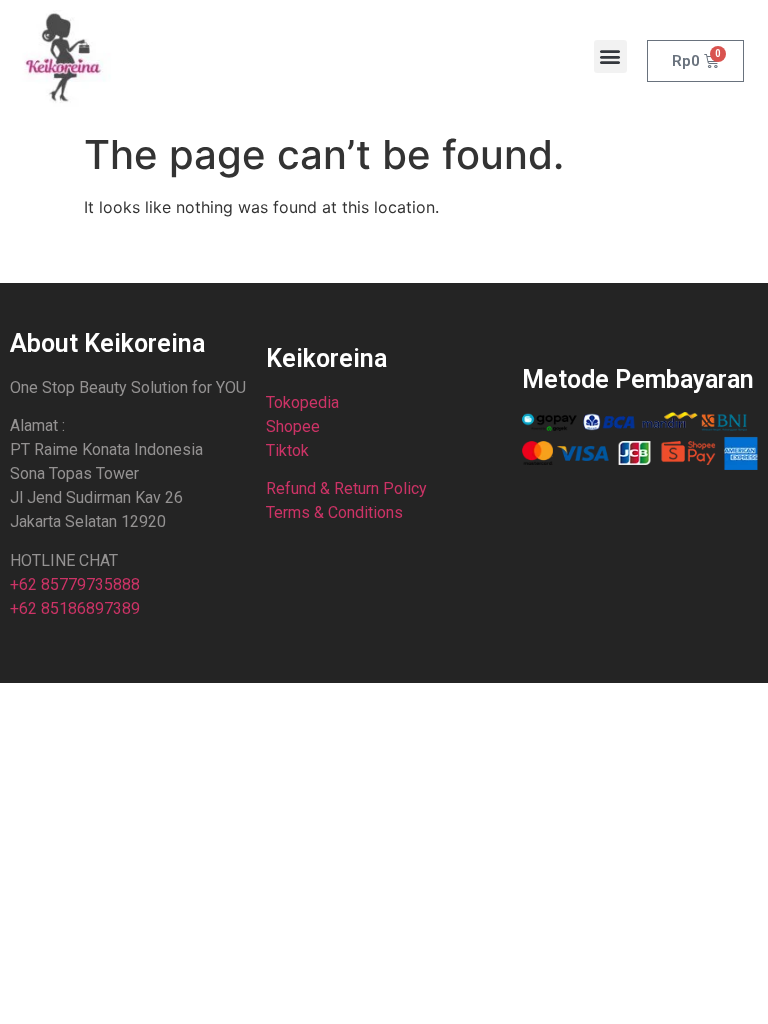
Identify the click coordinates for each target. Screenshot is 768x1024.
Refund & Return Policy (346, 488)
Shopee (293, 426)
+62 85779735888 (75, 584)
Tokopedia (302, 402)
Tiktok (287, 450)
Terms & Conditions (334, 512)
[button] (610, 56)
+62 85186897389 (75, 608)
